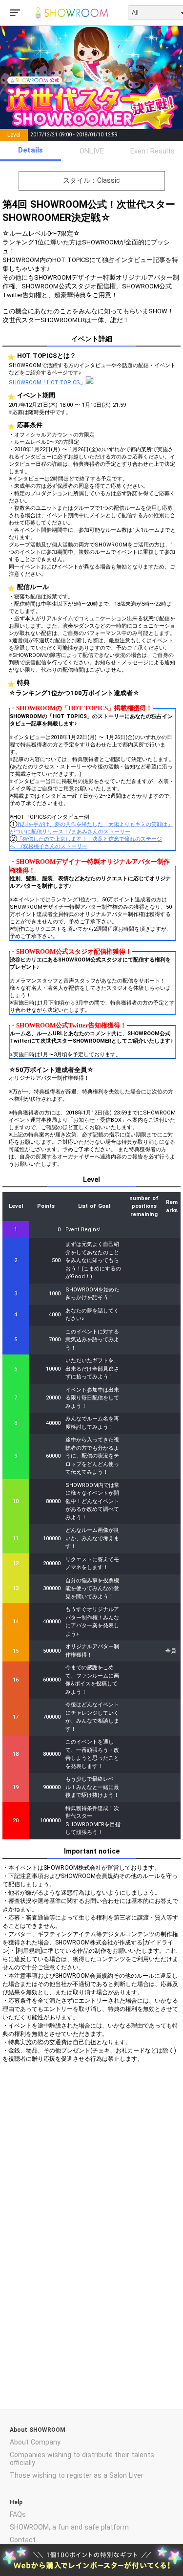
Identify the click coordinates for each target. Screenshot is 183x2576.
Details (30, 150)
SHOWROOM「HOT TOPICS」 (47, 382)
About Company (35, 2442)
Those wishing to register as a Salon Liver (77, 2475)
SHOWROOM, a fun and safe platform (69, 2527)
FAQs (18, 2514)
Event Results (152, 151)
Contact (23, 2540)
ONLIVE (92, 151)
